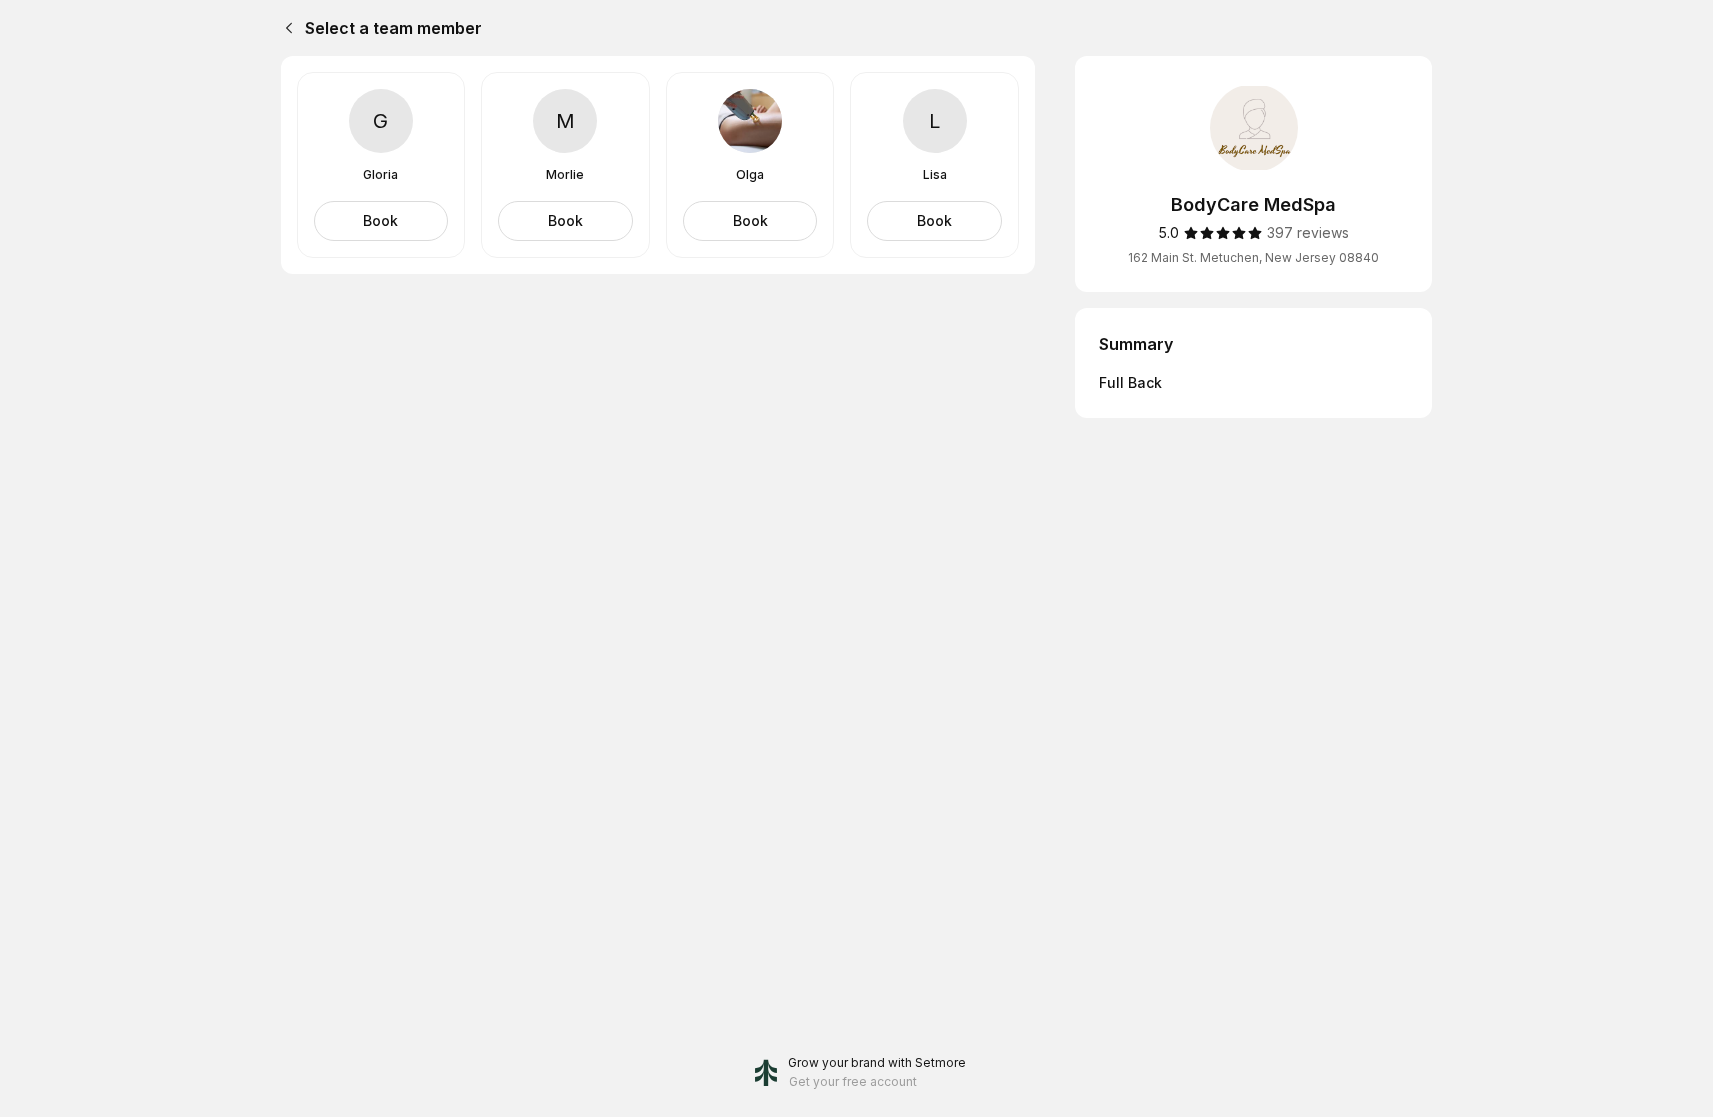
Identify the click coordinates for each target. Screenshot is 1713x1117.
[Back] (285, 28)
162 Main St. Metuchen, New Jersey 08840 (1253, 257)
